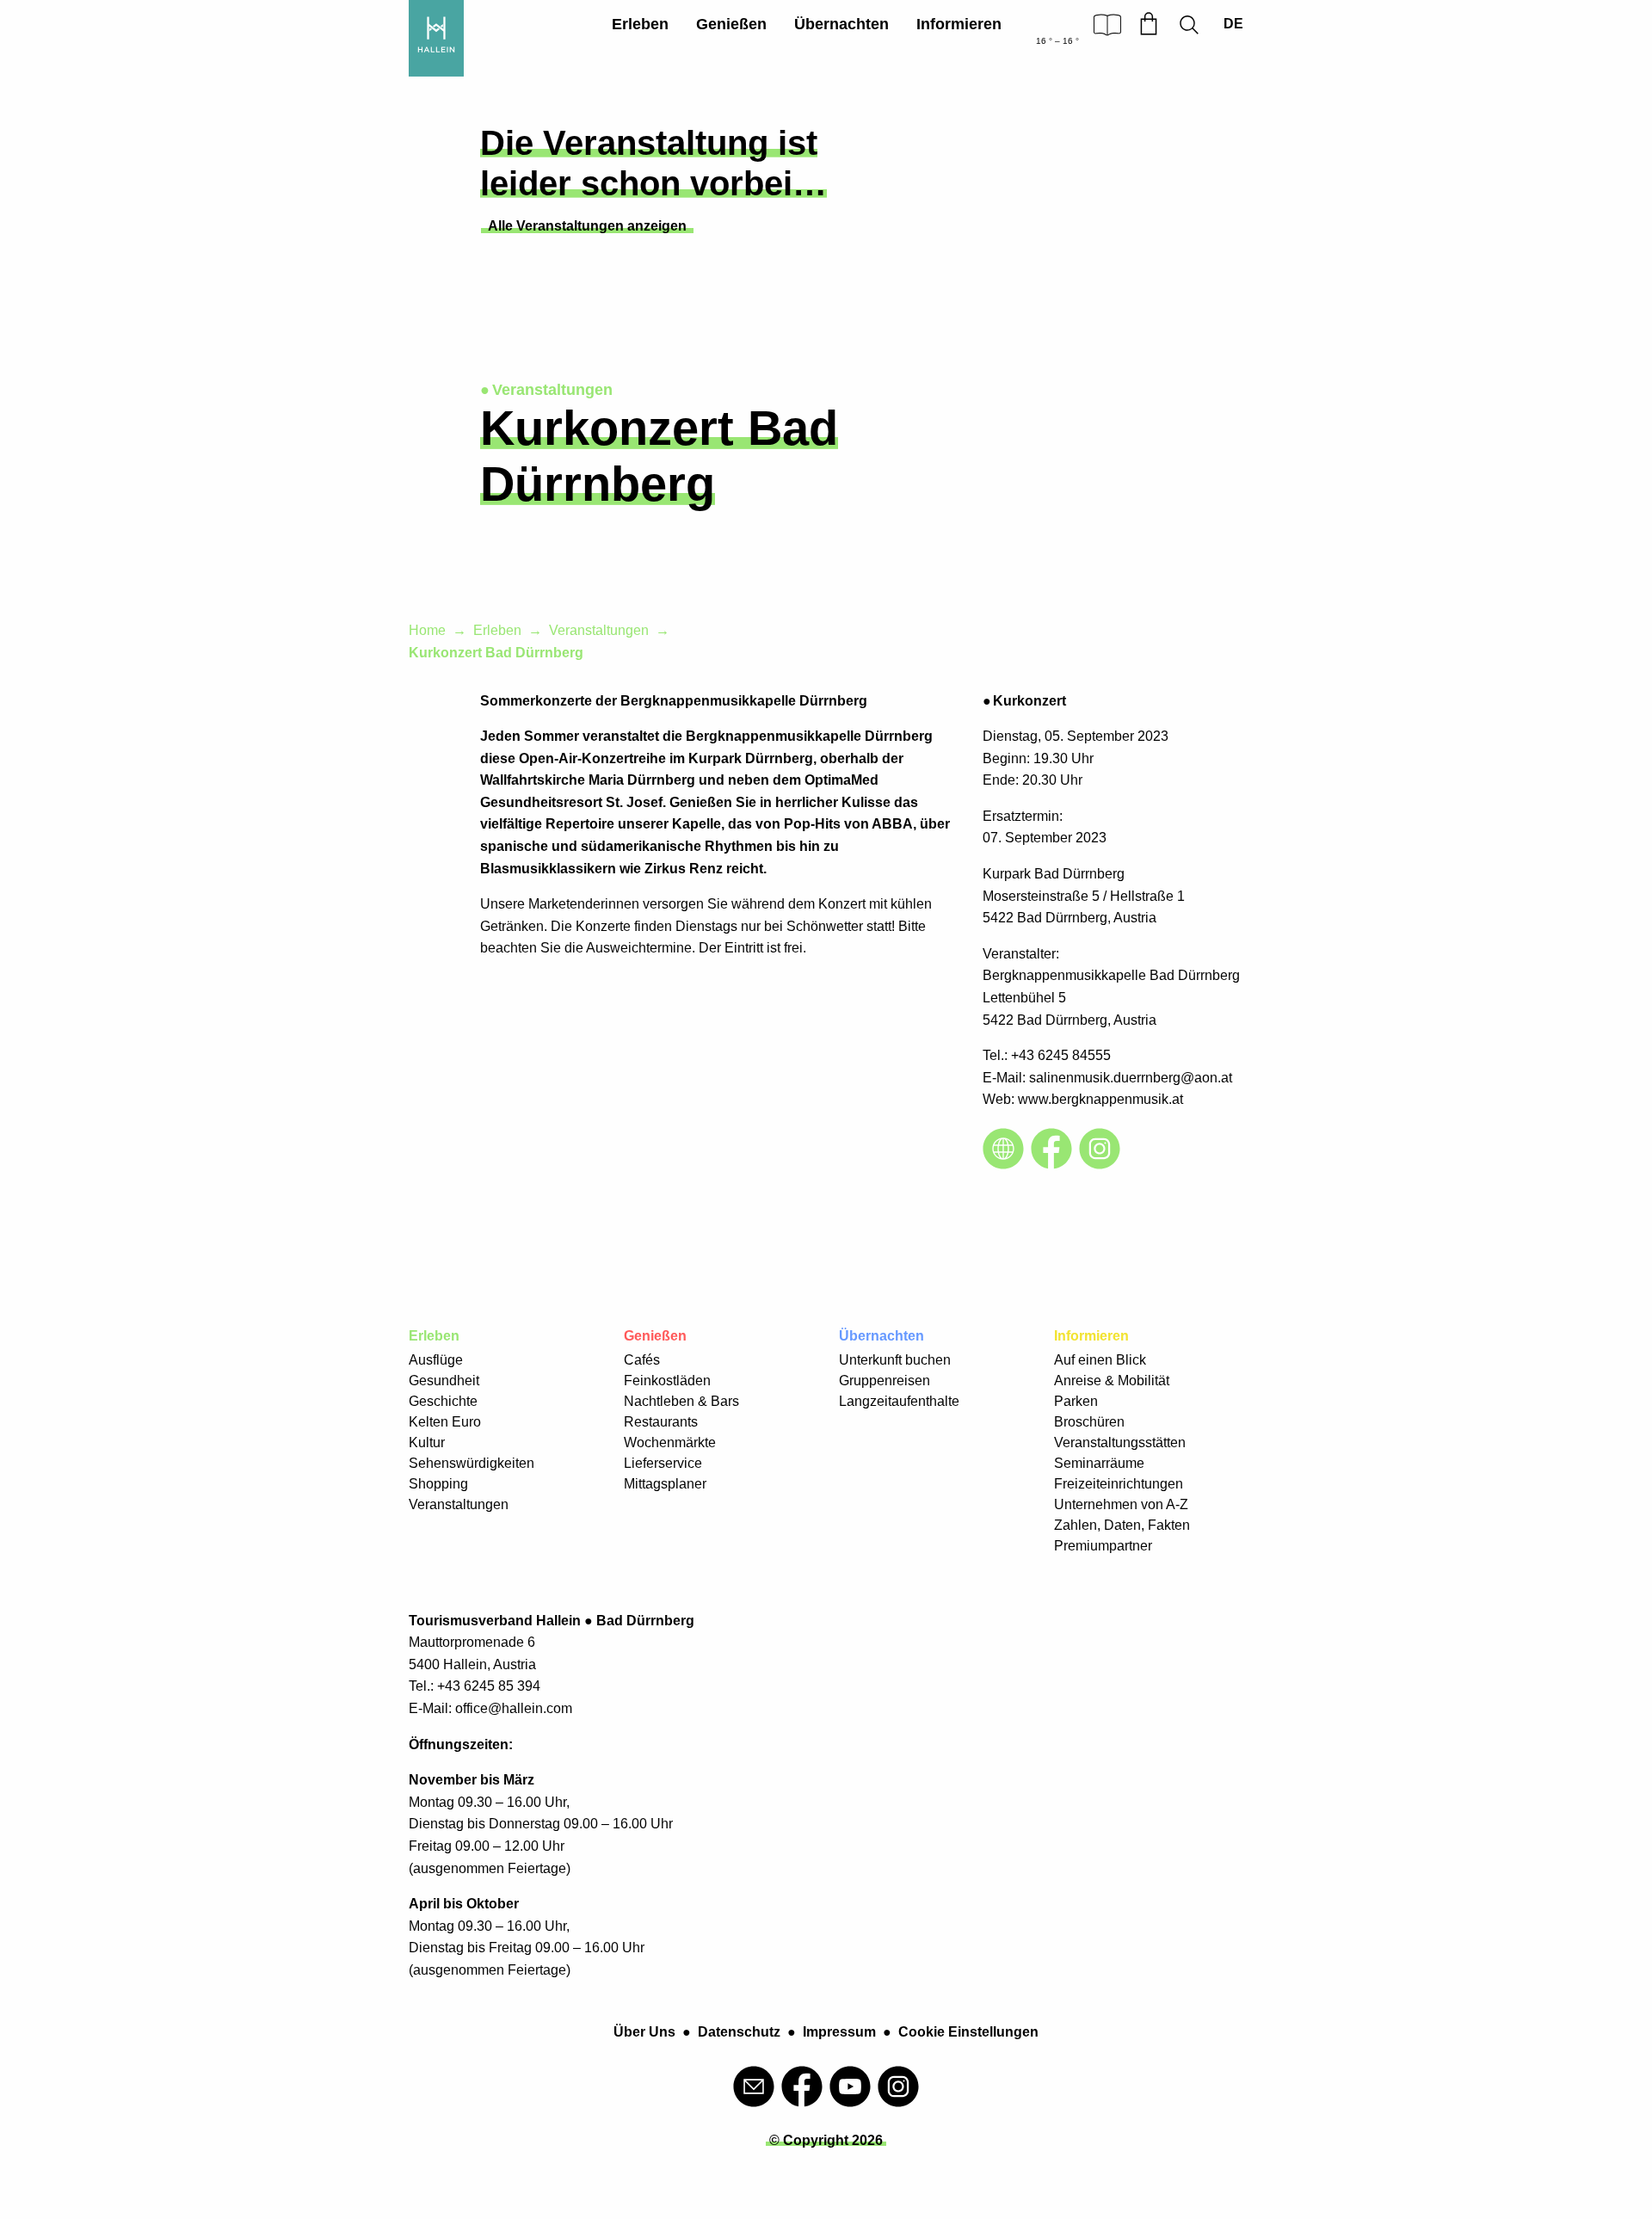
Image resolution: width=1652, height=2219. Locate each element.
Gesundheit (444, 1381)
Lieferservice (663, 1463)
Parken (1076, 1401)
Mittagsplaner (665, 1484)
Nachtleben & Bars (681, 1401)
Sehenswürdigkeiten (472, 1463)
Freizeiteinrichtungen (1119, 1484)
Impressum (839, 2032)
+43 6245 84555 (1061, 1055)
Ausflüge (436, 1360)
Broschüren (1089, 1422)
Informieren (959, 24)
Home (427, 630)
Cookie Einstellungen (968, 2032)
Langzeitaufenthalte (899, 1401)
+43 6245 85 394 (489, 1686)
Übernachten (841, 24)
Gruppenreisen (885, 1381)
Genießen (731, 24)
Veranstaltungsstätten (1120, 1442)
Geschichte (443, 1401)
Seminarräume (1099, 1463)
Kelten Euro (445, 1422)
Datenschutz (739, 2032)
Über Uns (644, 2032)
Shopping (438, 1484)
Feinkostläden (667, 1381)
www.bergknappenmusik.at (1100, 1099)
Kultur (427, 1442)
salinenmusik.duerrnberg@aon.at (1131, 1078)
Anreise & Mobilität (1112, 1381)
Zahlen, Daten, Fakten (1122, 1525)
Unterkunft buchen (895, 1360)
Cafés (642, 1360)
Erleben (640, 24)
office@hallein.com (514, 1708)
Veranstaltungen (599, 630)
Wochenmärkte (670, 1442)
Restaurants (661, 1422)
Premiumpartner (1103, 1546)
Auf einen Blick (1100, 1360)
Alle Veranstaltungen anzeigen (587, 226)
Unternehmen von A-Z (1121, 1504)
